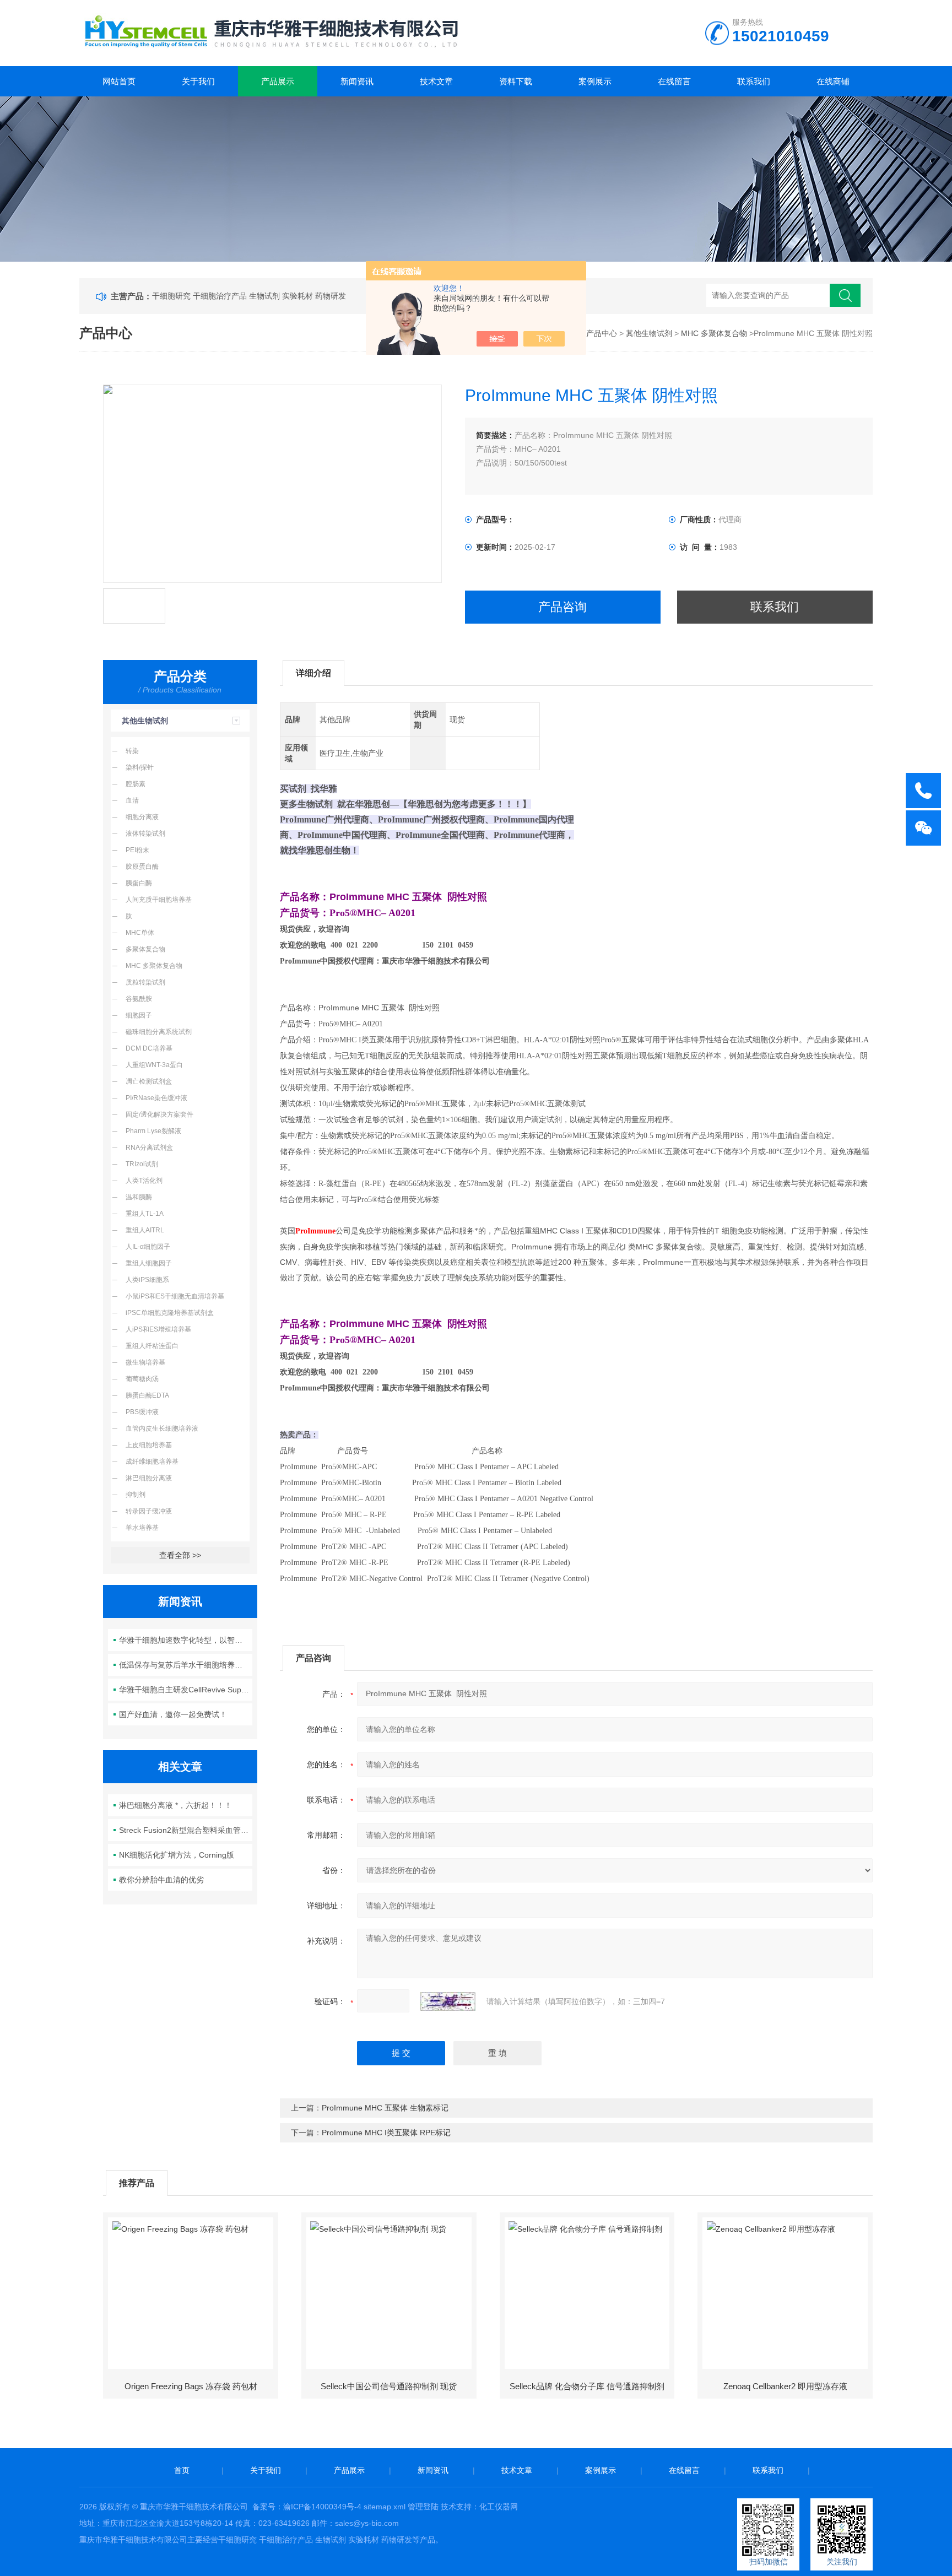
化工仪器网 (499, 2507)
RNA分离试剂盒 (149, 1148)
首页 (182, 2470)
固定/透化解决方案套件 (159, 1114)
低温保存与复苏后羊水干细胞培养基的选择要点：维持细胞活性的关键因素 (186, 1665)
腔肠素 (136, 784)
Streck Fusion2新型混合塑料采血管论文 (186, 1830)
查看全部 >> (180, 1555)
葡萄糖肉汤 (142, 1379)
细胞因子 (139, 1015)
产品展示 (278, 81)
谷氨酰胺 (139, 999)
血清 (132, 800)
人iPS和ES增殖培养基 (158, 1329)
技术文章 (436, 81)
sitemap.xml (385, 2507)
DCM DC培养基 (149, 1048)
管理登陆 (423, 2507)
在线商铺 (833, 81)
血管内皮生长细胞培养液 (162, 1428)
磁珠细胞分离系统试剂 (159, 1032)
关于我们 (198, 81)
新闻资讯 (357, 81)
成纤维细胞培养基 (152, 1462)
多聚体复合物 (145, 949)
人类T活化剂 (144, 1181)
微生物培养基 (145, 1362)
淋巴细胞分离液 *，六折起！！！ (175, 1805)
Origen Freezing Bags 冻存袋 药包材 (191, 2386)
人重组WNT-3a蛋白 (154, 1065)
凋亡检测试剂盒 (149, 1081)
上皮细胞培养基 (149, 1445)
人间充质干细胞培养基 (159, 900)
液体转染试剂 (145, 834)
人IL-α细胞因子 (148, 1247)
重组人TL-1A (145, 1214)
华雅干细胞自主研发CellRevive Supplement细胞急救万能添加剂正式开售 (186, 1690)
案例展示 (595, 81)
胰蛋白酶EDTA (147, 1395)
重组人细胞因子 (149, 1263)
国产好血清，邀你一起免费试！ (173, 1714)
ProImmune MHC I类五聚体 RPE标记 (386, 2133)
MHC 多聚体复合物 (714, 333)
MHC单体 (140, 933)
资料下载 (516, 81)
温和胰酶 (139, 1197)
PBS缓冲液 (142, 1412)
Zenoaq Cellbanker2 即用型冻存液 (785, 2386)
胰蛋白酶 (139, 883)
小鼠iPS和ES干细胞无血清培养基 (175, 1296)
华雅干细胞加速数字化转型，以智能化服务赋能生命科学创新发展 (186, 1640)
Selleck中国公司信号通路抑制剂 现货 (389, 2386)
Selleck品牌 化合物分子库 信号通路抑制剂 (587, 2386)
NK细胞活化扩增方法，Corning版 (177, 1855)
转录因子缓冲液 (149, 1511)
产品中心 (602, 333)
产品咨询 (562, 607)
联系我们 (754, 81)
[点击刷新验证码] (448, 2001)
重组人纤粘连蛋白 (152, 1346)
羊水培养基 (142, 1528)
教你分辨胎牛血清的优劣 (161, 1880)
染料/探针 (140, 767)
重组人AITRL (145, 1230)
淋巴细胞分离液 (149, 1478)
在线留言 (674, 81)
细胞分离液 (142, 817)
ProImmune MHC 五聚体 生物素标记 (385, 2108)
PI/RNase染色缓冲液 (156, 1098)
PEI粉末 (137, 850)
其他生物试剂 (649, 333)
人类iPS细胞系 (147, 1280)
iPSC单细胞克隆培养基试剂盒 (170, 1313)
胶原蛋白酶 (142, 867)
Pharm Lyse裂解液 (153, 1131)
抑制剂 (136, 1495)
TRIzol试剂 (142, 1164)
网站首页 (119, 81)
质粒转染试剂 (145, 982)
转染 (132, 751)
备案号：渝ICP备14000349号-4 (307, 2507)
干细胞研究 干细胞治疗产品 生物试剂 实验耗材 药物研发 (249, 296)
